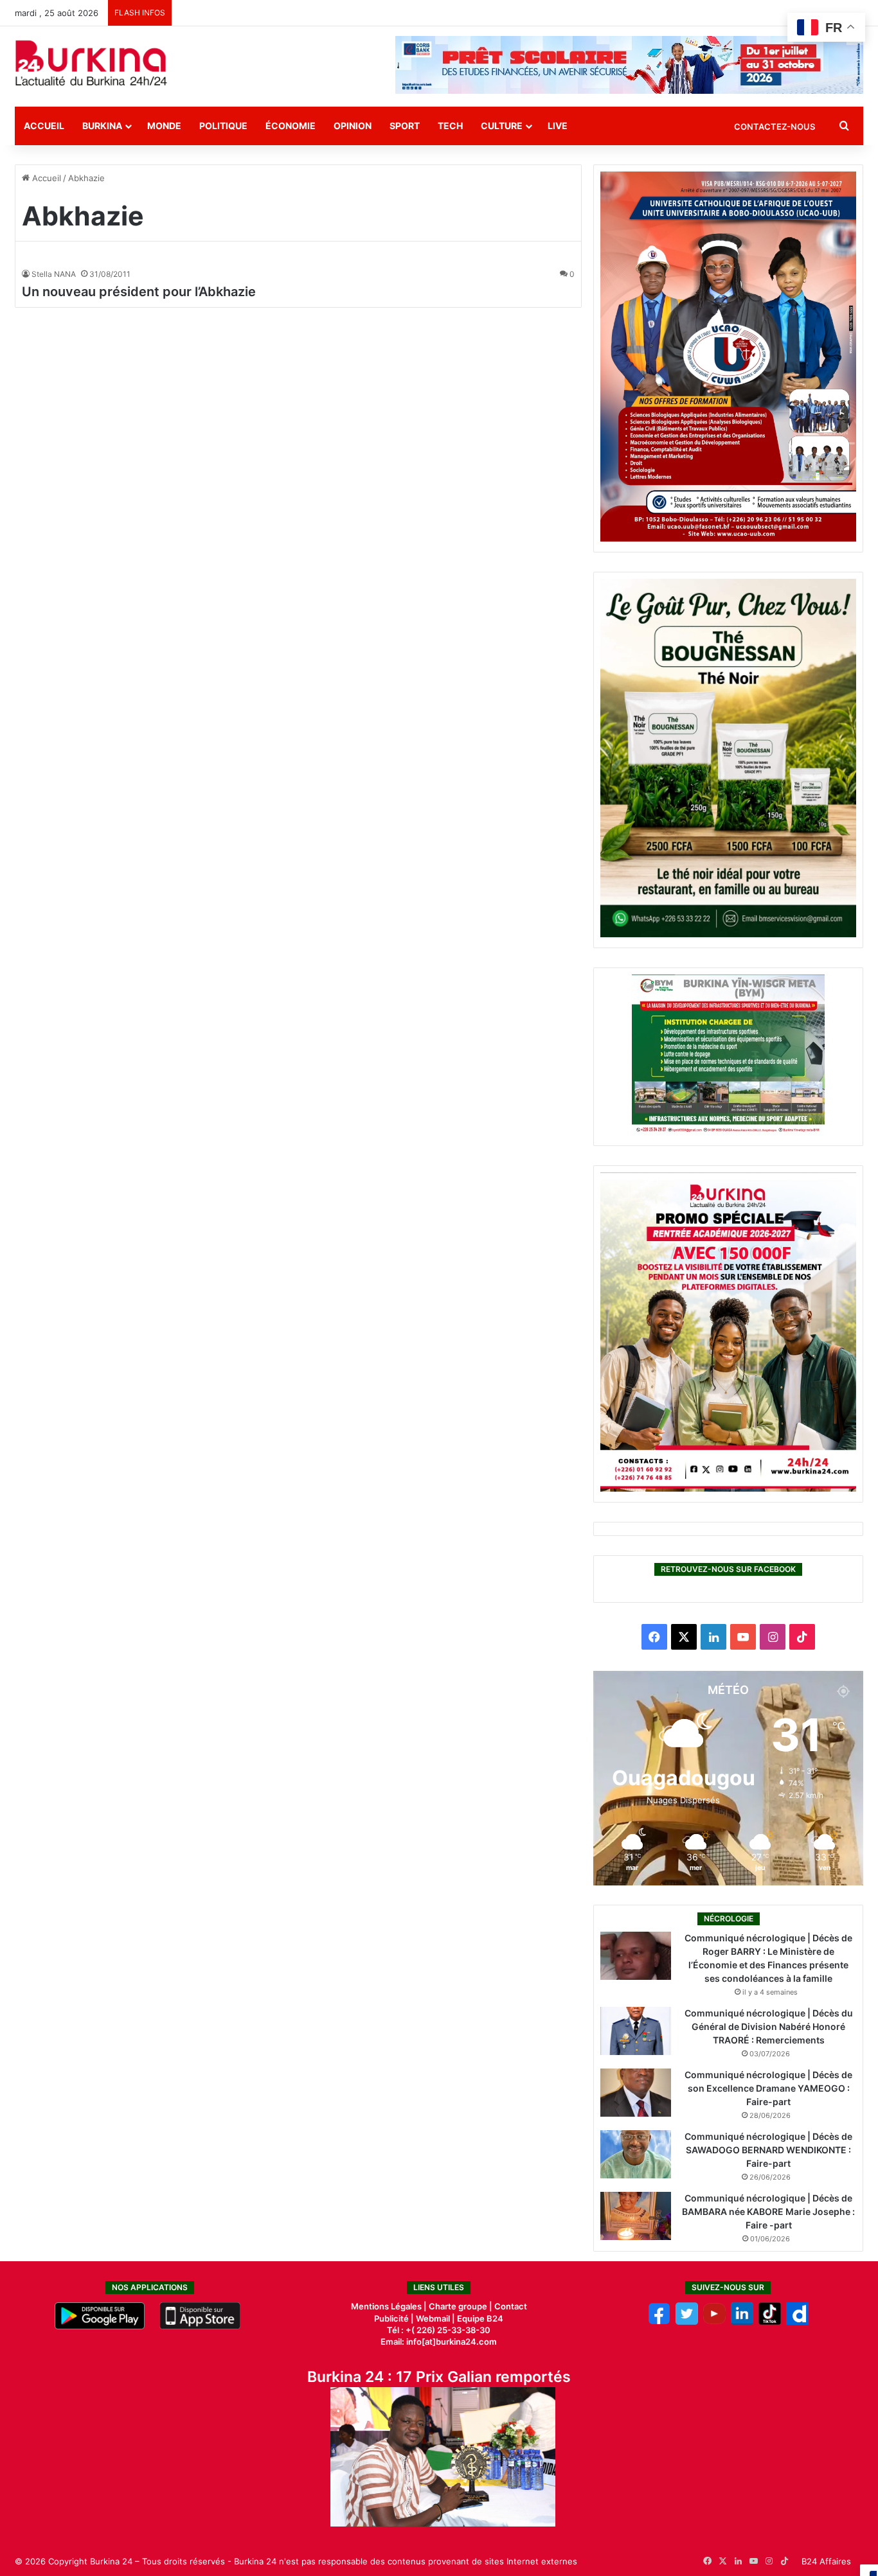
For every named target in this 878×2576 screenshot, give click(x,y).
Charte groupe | (461, 2306)
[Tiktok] (770, 2322)
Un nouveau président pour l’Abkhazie (139, 292)
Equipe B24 (479, 2318)
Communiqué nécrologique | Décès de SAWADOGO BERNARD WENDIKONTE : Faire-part (768, 2150)
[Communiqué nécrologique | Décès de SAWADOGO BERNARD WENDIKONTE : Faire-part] (636, 2154)
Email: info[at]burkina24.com (439, 2342)
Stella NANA (54, 274)
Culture (502, 126)
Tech (450, 126)
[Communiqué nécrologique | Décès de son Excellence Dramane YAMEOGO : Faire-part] (636, 2093)
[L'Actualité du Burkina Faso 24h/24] (91, 63)
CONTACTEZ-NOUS (775, 127)
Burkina (102, 126)
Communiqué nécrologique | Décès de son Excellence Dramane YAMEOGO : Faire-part (768, 2088)
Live (558, 126)
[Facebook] (659, 2322)
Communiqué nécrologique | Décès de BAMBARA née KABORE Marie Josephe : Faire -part (768, 2211)
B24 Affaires (826, 2561)
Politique (223, 126)
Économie (291, 126)
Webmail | (435, 2318)
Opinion (353, 126)
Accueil (44, 126)
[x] (687, 2322)
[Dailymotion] (797, 2322)
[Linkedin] (742, 2322)
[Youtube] (714, 2322)
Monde (164, 126)
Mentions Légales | (390, 2306)
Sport (405, 126)
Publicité (391, 2318)
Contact (511, 2306)
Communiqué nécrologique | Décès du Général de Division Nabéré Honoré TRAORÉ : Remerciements (769, 2026)
